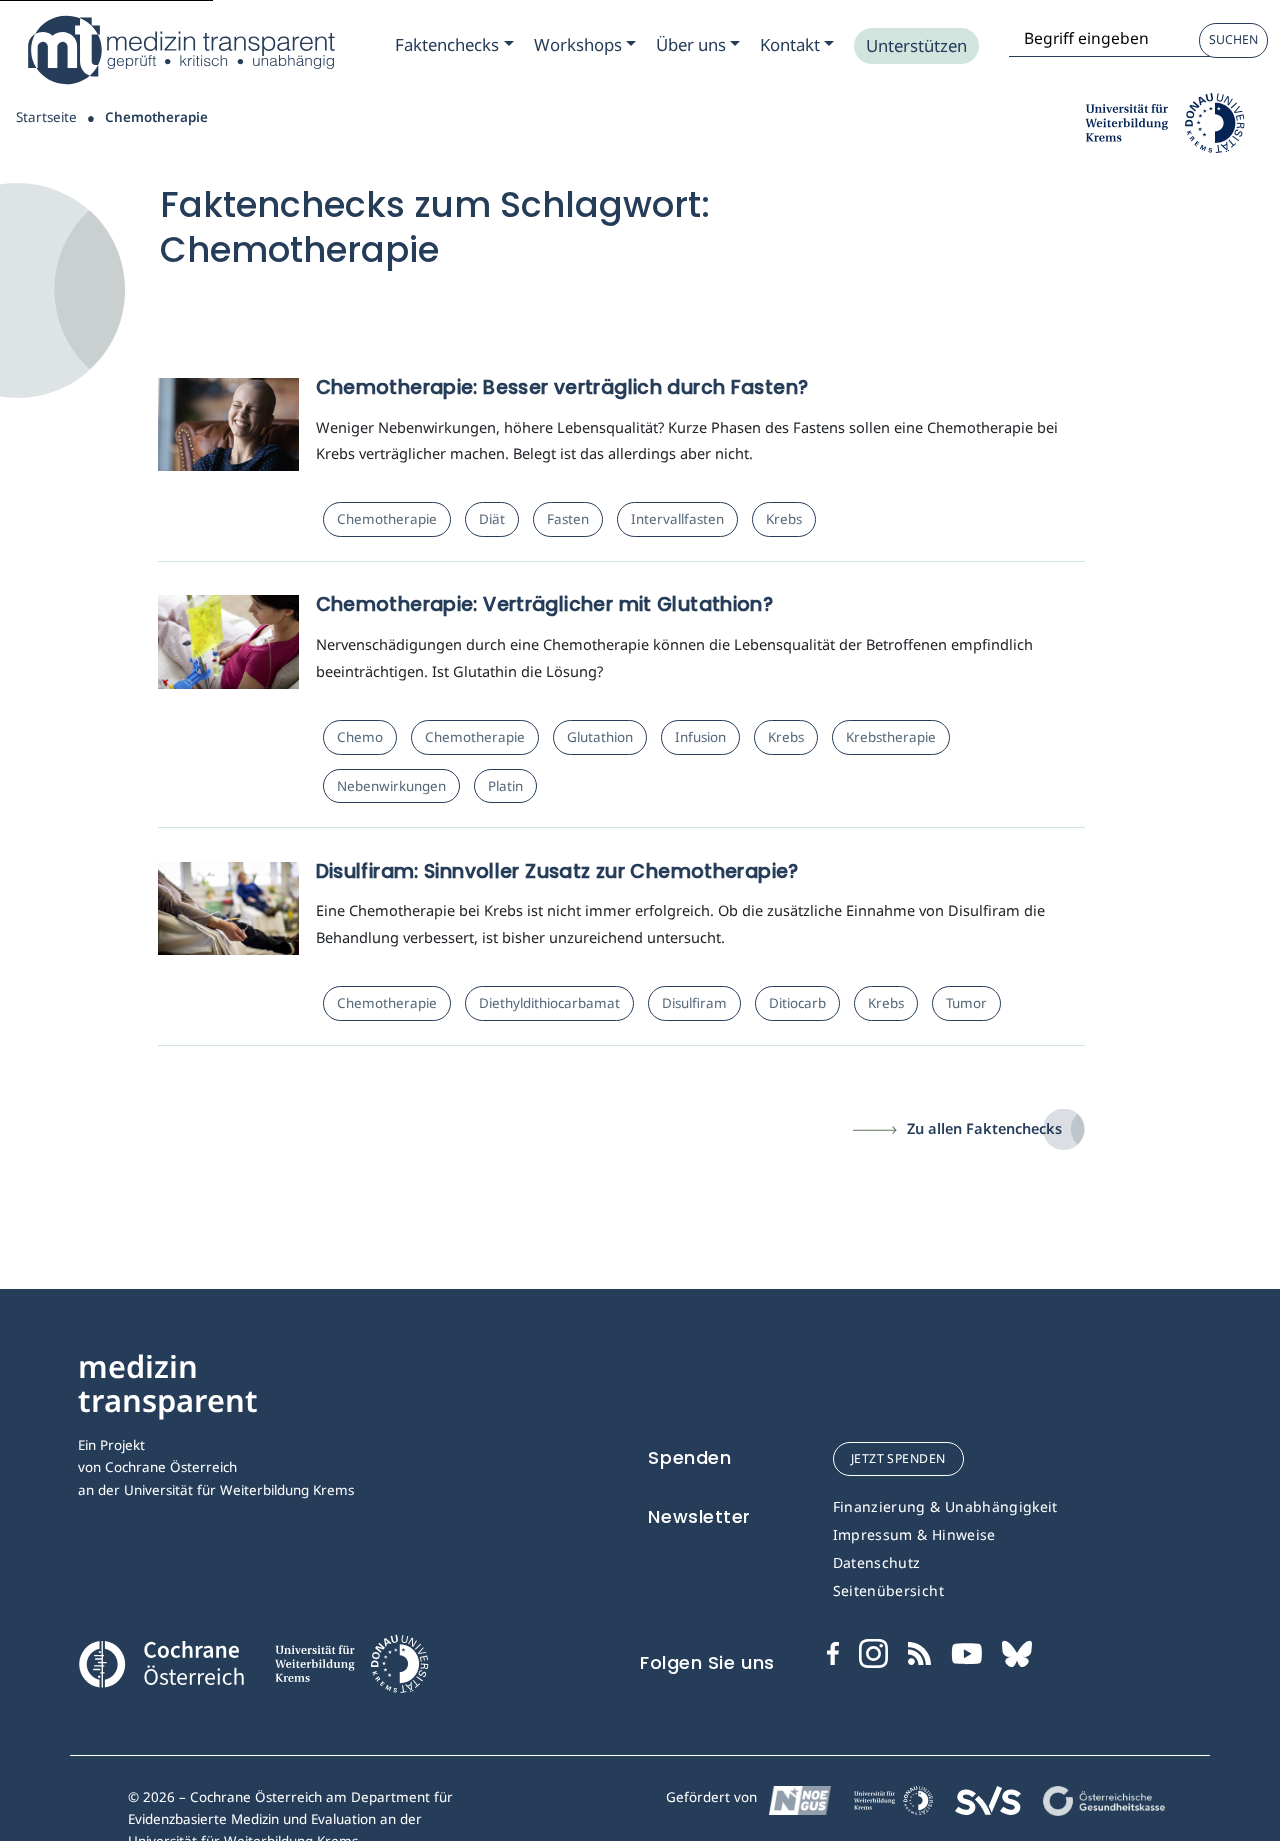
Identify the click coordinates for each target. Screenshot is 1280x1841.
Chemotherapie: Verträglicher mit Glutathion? (545, 604)
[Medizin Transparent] (180, 50)
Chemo (360, 737)
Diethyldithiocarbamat (549, 1003)
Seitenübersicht (888, 1590)
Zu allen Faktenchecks (984, 1128)
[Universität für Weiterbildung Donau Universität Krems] (351, 1669)
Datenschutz (877, 1562)
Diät (492, 519)
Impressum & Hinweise (914, 1534)
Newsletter (699, 1516)
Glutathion (600, 737)
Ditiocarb (797, 1003)
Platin (505, 786)
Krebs (784, 519)
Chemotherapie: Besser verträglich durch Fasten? (562, 387)
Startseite (46, 117)
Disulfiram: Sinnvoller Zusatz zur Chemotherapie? (557, 871)
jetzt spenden (898, 1458)
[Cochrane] (161, 1661)
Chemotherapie (387, 519)
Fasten (568, 519)
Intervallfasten (677, 519)
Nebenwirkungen (391, 786)
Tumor (966, 1003)
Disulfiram (694, 1003)
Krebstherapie (891, 737)
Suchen (1233, 39)
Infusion (700, 737)
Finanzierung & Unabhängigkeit (945, 1506)
